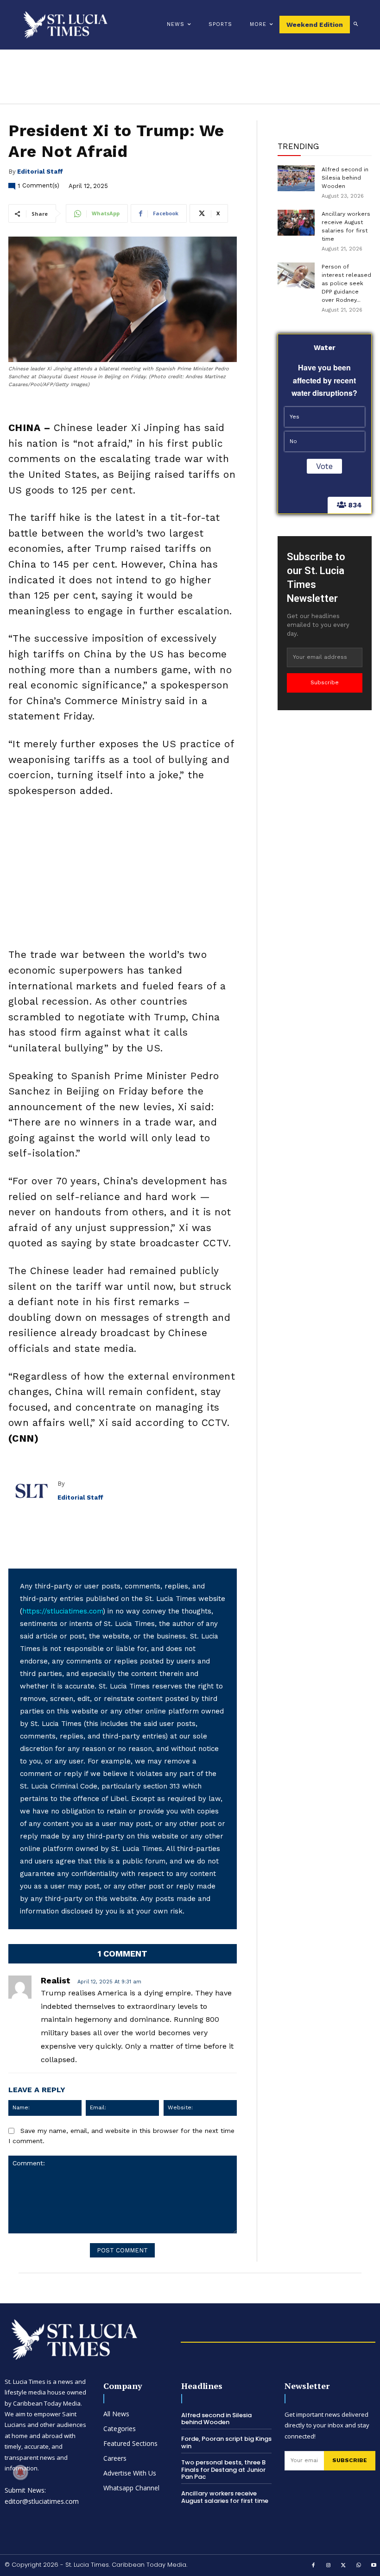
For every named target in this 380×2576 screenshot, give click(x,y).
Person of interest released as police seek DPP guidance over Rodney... (346, 283)
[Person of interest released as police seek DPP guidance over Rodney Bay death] (296, 275)
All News (116, 2414)
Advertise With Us (130, 2473)
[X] (344, 2566)
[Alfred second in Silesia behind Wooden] (296, 178)
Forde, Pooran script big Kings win (226, 2442)
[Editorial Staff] (33, 1491)
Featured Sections (130, 2443)
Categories (120, 2429)
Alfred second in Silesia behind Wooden (345, 178)
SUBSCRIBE (350, 2460)
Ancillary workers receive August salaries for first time (225, 2497)
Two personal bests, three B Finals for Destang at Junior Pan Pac (223, 2470)
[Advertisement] (123, 875)
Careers (115, 2458)
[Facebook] (314, 2566)
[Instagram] (329, 2566)
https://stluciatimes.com (63, 1611)
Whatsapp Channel (131, 2488)
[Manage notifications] (20, 2472)
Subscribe (325, 682)
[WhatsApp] (359, 2566)
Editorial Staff (40, 172)
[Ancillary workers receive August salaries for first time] (296, 223)
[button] (355, 25)
